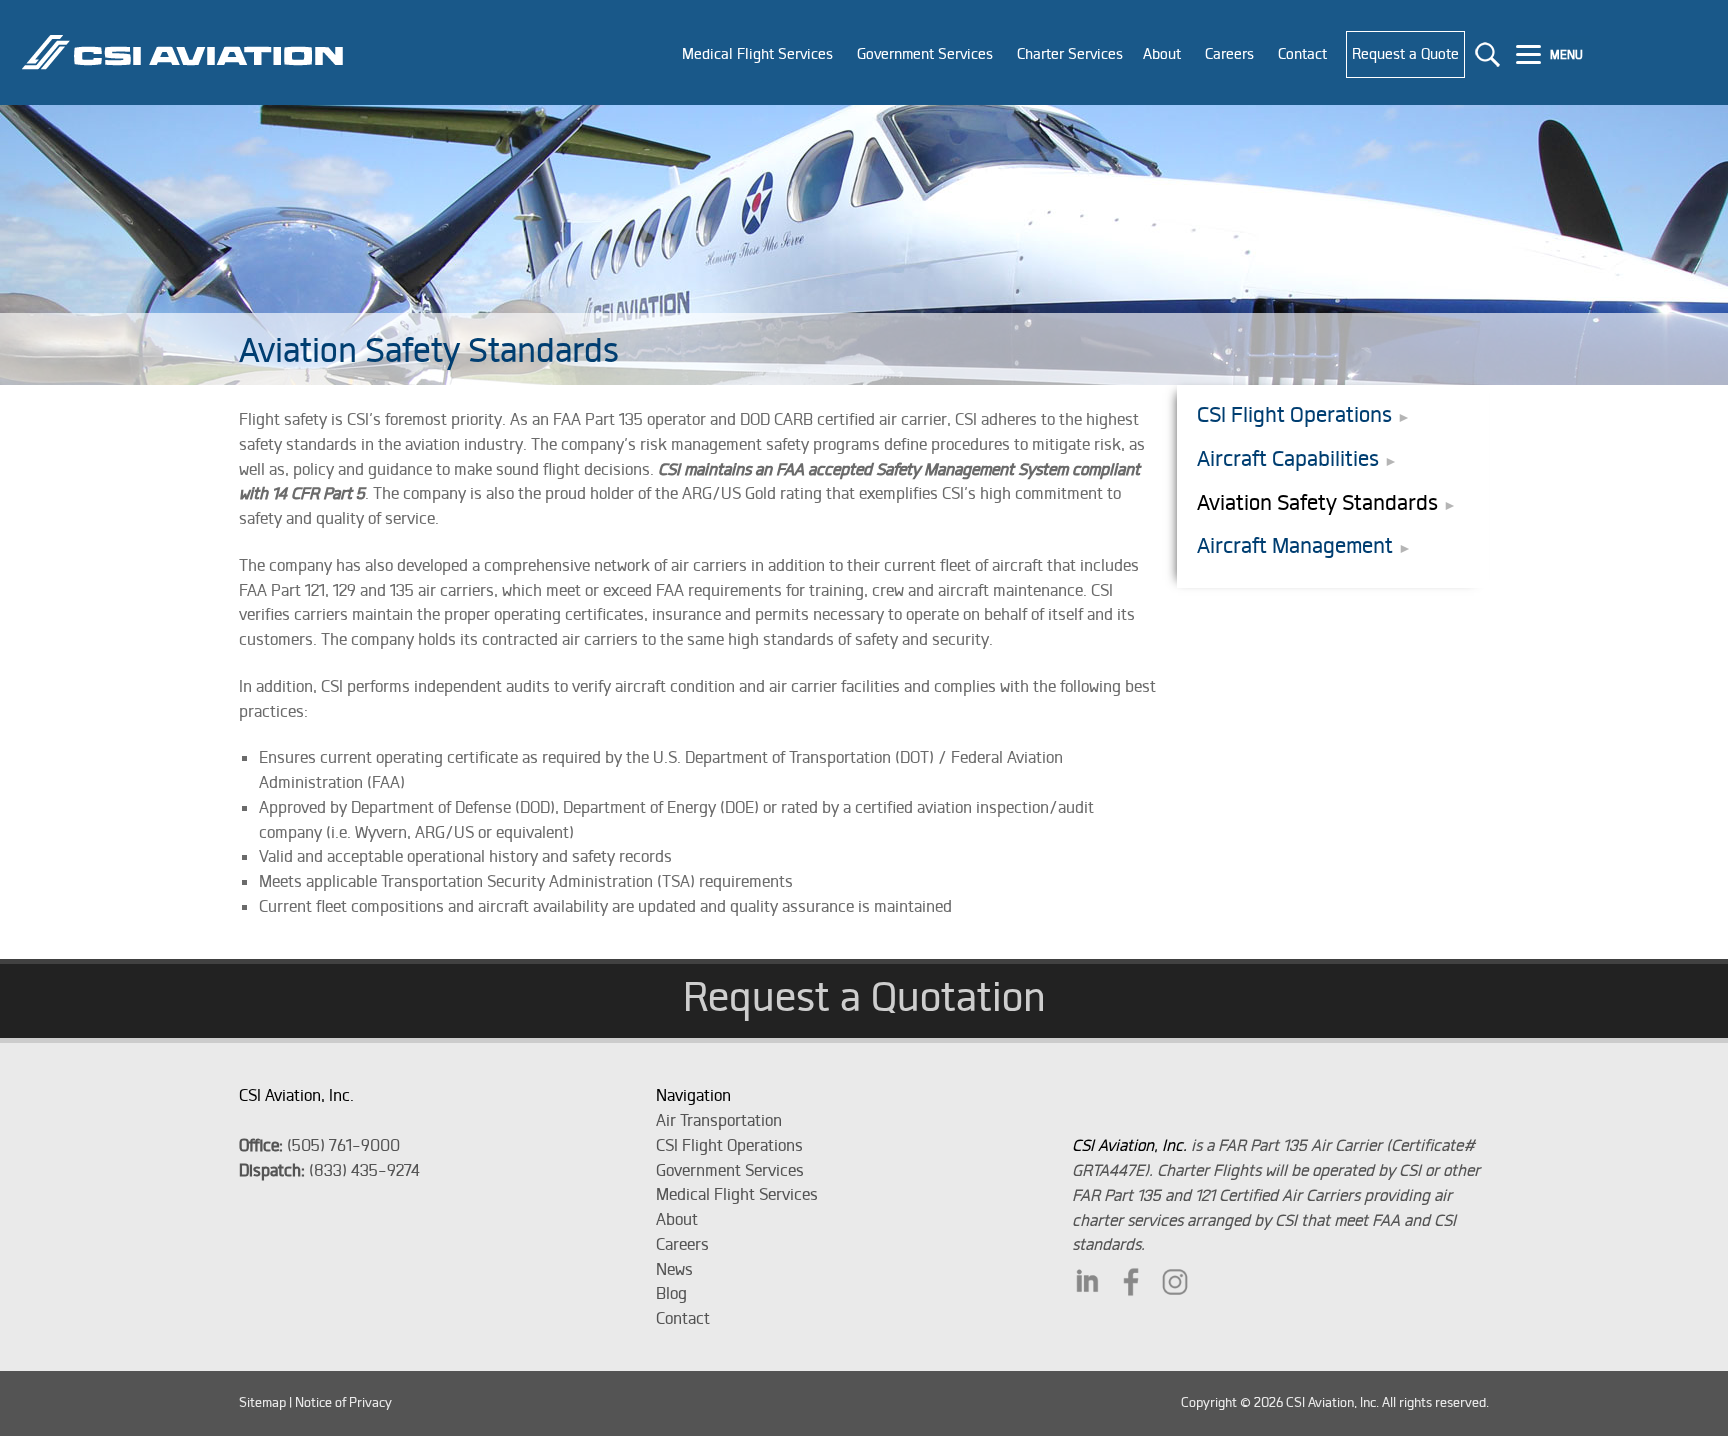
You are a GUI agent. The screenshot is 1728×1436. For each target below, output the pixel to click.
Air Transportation (719, 1120)
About (677, 1219)
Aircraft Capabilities (1288, 458)
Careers (682, 1244)
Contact (683, 1318)
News (674, 1269)
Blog (671, 1293)
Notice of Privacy (343, 1402)
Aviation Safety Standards (1317, 502)
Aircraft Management (1295, 545)
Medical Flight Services (737, 1194)
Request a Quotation (864, 996)
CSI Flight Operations (1294, 414)
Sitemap (262, 1402)
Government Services (730, 1170)
